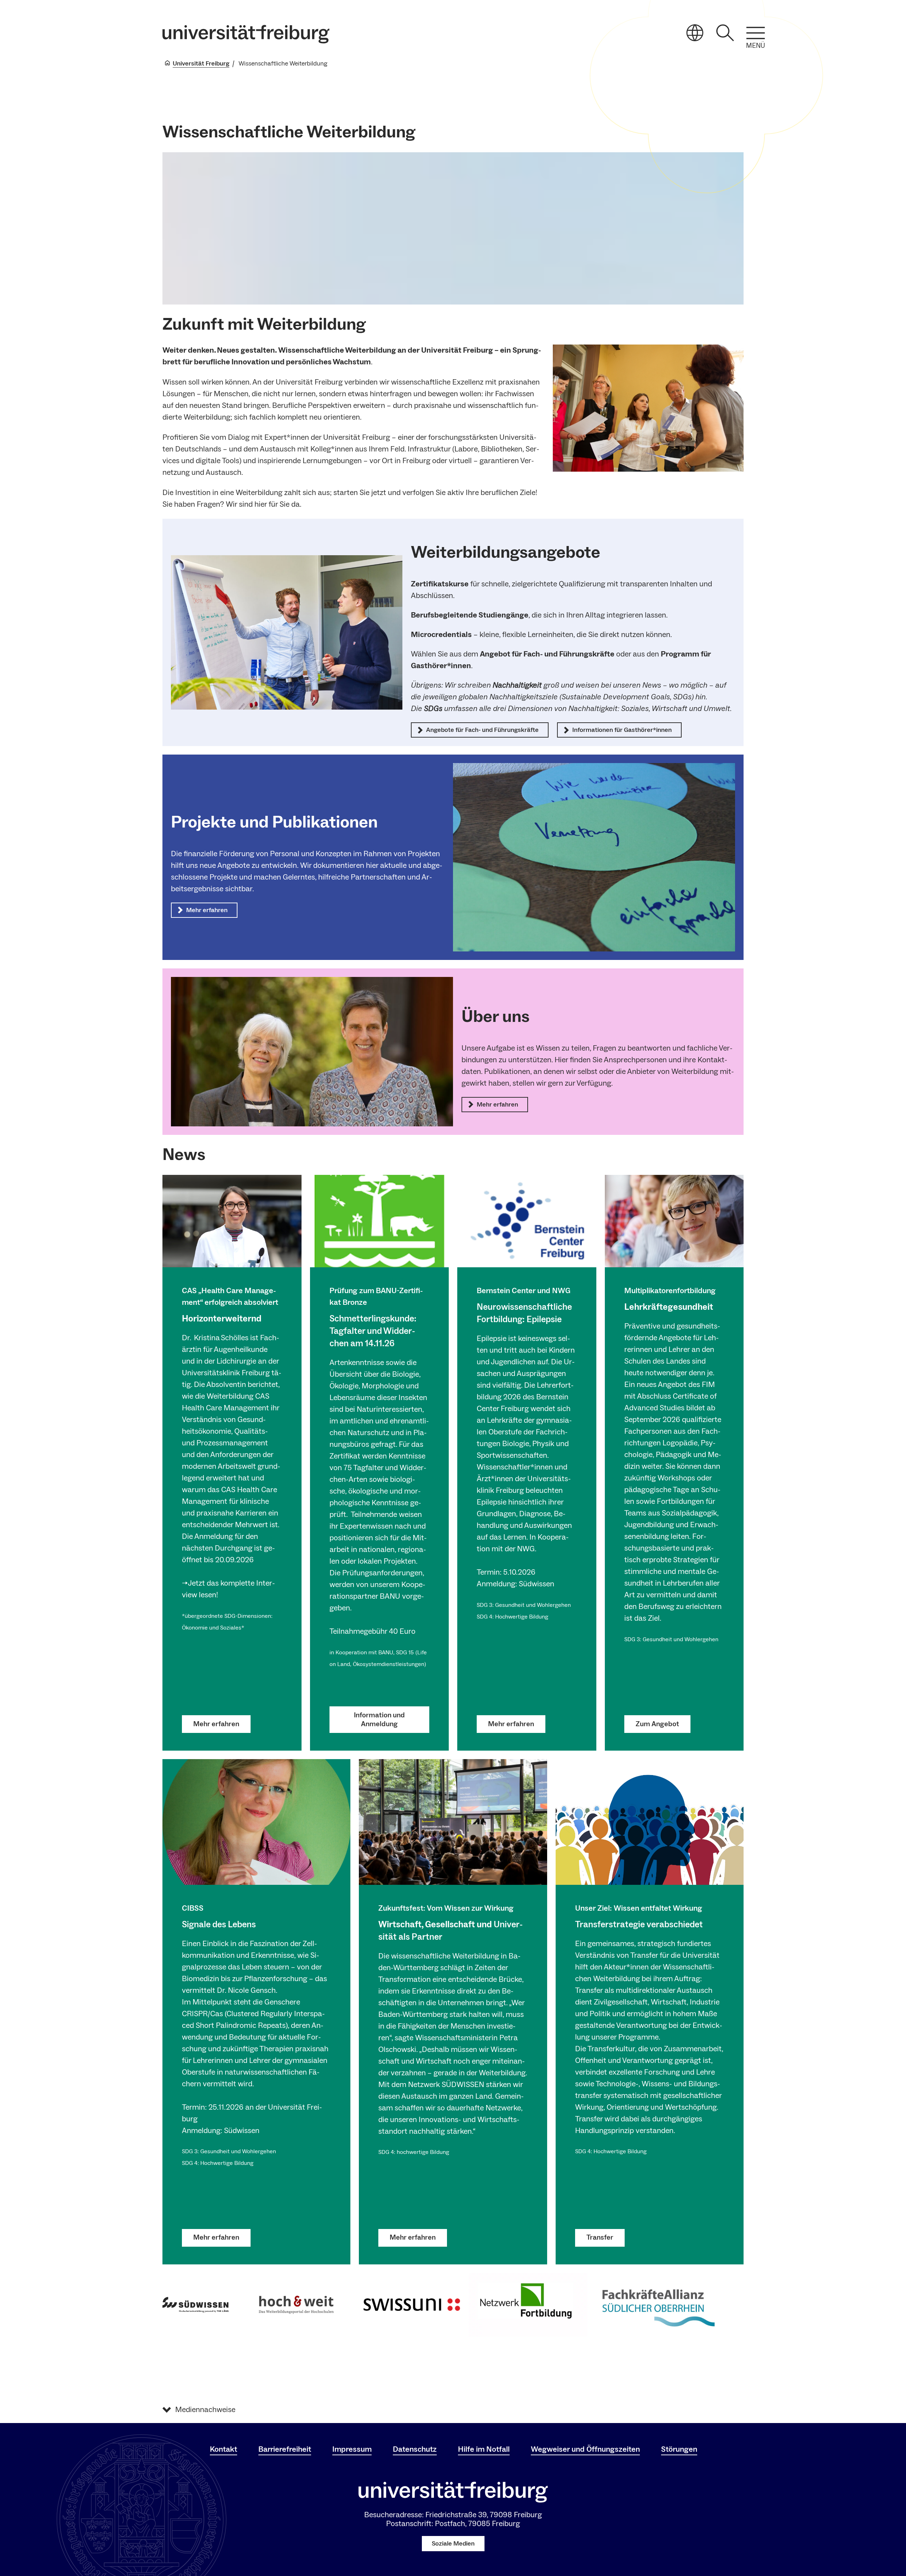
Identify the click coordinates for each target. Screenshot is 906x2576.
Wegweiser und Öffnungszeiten (585, 2449)
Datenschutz (415, 2449)
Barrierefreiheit (285, 2449)
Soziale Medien (453, 2544)
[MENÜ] (756, 33)
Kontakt (223, 2449)
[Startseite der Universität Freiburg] (246, 34)
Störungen (679, 2449)
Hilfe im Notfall (484, 2449)
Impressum (352, 2449)
